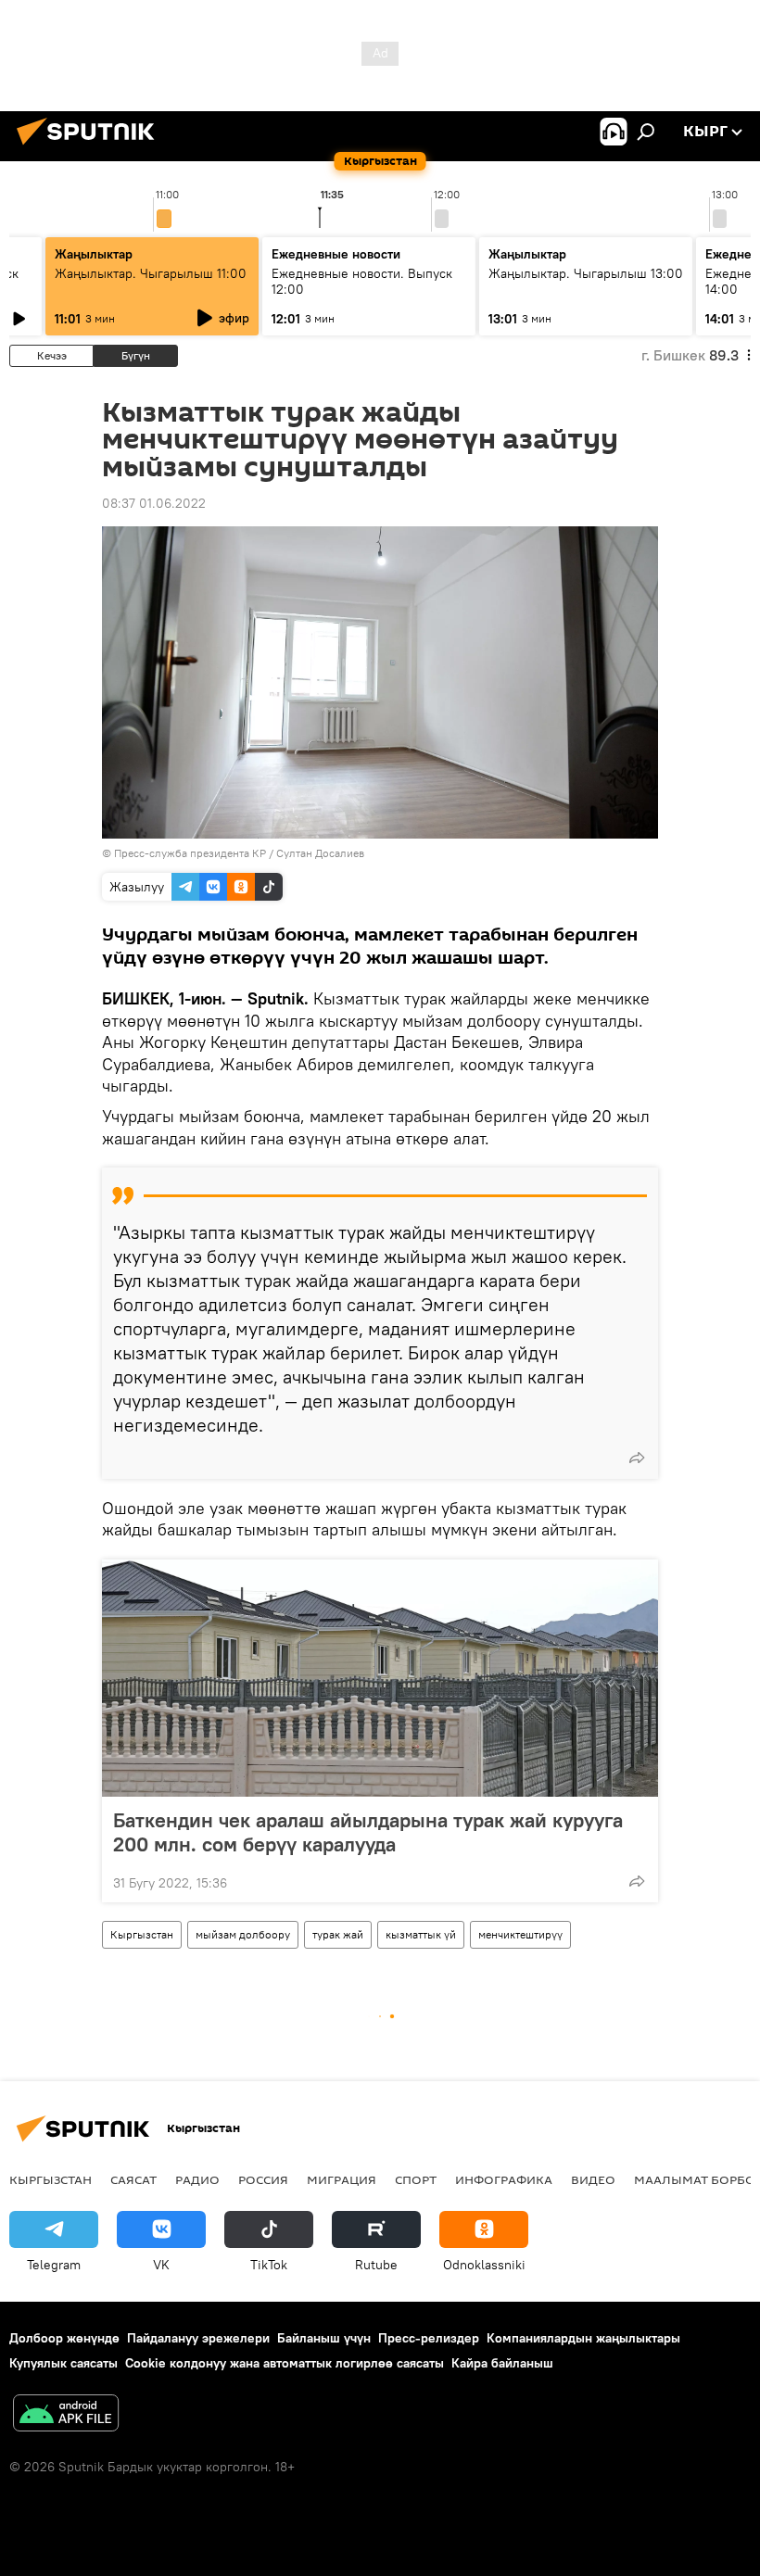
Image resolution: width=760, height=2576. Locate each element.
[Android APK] (66, 2415)
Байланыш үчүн (324, 2338)
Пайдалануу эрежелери (198, 2338)
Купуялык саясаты (63, 2363)
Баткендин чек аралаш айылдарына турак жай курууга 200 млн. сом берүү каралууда (368, 1832)
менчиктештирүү (520, 1934)
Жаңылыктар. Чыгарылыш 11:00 (151, 273)
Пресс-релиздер (429, 2338)
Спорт (416, 2179)
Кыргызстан (142, 1934)
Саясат (133, 2179)
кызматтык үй (421, 1934)
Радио (197, 2179)
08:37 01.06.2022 (154, 503)
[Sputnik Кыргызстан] (91, 147)
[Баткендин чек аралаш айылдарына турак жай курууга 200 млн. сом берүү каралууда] (380, 1678)
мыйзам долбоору (243, 1934)
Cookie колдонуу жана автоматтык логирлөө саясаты (285, 2363)
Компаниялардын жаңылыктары (583, 2338)
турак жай (338, 1934)
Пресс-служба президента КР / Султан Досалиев (239, 853)
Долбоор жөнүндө (64, 2338)
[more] (637, 1458)
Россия (263, 2179)
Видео (593, 2179)
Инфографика (504, 2179)
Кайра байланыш (502, 2363)
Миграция (342, 2179)
